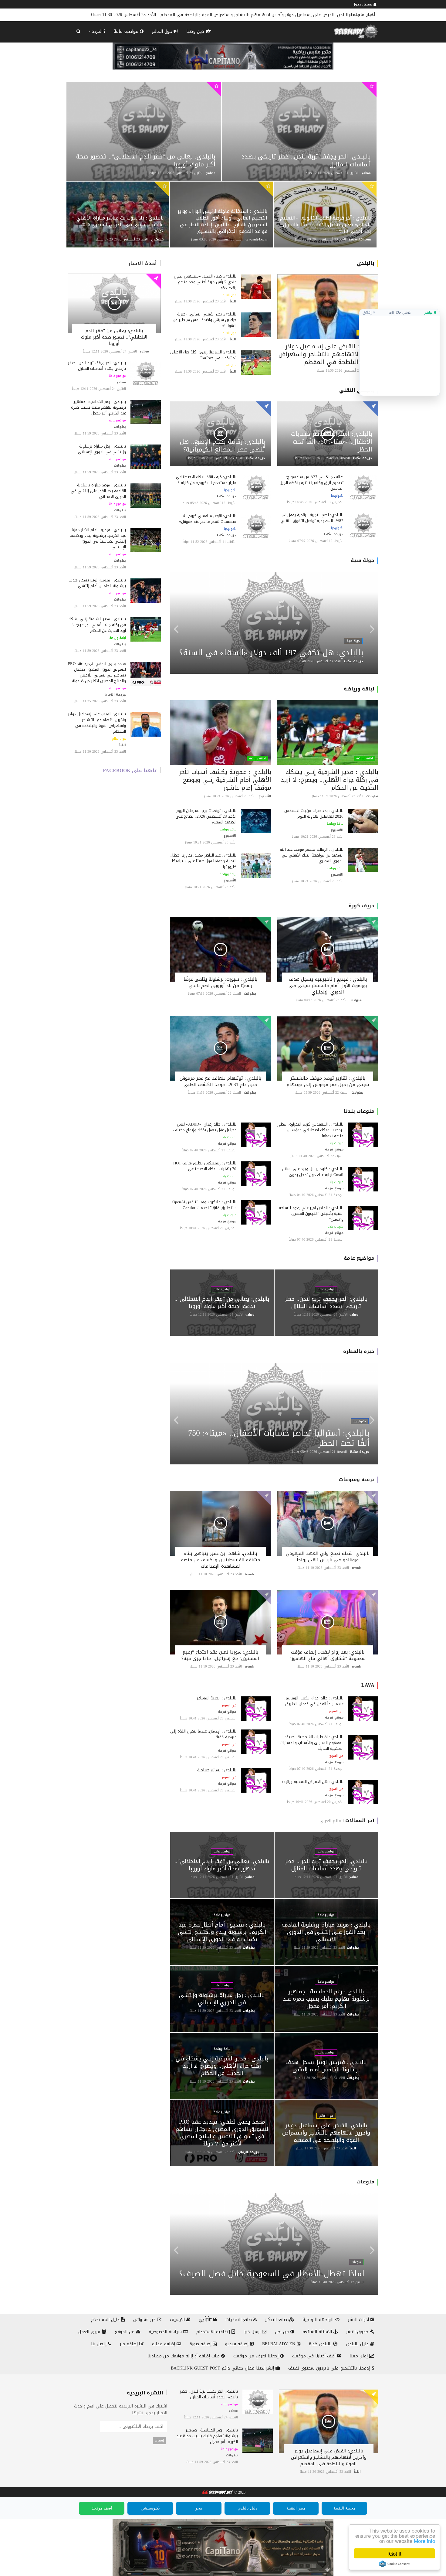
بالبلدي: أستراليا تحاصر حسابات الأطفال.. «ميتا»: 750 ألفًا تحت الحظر (332, 441)
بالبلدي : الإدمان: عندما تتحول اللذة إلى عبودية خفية (203, 1734)
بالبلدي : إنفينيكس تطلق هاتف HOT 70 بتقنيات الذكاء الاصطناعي (205, 1166)
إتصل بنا (100, 2344)
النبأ (123, 745)
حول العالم (163, 31)
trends (356, 1568)
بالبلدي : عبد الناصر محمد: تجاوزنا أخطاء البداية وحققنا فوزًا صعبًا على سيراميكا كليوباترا (203, 861)
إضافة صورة (201, 2344)
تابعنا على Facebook (130, 770)
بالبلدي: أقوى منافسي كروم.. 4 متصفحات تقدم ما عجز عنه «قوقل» (208, 519)
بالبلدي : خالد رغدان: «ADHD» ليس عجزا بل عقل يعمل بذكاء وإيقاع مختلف (205, 1127)
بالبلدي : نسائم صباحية (217, 1770)
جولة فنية (363, 560)
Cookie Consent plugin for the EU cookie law (394, 2564)
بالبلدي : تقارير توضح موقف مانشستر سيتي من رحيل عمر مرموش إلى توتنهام (328, 1081)
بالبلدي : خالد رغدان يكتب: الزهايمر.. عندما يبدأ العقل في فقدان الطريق (314, 1701)
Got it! (394, 2553)
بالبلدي (366, 263)
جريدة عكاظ (363, 458)
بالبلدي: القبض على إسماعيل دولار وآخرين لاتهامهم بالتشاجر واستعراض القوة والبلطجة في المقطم (97, 723)
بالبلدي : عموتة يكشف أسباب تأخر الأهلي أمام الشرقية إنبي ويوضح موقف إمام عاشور (225, 780)
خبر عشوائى (145, 2320)
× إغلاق (369, 312)
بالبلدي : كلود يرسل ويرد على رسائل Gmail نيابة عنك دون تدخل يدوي (313, 1172)
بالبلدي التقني (357, 390)
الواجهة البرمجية (319, 2320)
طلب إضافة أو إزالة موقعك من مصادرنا (184, 2356)
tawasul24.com (256, 239)
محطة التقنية (345, 2508)
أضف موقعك (102, 2508)
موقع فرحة (334, 1149)
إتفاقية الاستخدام (214, 2332)
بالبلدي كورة (321, 2344)
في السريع (336, 1711)
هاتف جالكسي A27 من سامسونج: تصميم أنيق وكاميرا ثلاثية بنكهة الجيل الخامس (311, 483)
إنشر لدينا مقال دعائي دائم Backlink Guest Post (223, 2368)
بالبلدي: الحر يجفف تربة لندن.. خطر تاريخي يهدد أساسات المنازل (306, 160)
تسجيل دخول (363, 4)
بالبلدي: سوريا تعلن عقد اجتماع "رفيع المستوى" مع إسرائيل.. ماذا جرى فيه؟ (220, 1655)
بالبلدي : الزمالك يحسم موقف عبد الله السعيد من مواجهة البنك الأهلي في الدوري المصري (312, 855)
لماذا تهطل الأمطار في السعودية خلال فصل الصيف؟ (272, 2274)
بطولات (120, 427)
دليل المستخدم (106, 2320)
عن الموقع (125, 2332)
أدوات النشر (359, 2320)
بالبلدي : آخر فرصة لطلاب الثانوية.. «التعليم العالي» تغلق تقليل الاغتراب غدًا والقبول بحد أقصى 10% (325, 225)
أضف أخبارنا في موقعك (315, 2356)
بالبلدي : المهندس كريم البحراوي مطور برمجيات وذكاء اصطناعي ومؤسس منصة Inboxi (310, 1130)
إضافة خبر (130, 2344)
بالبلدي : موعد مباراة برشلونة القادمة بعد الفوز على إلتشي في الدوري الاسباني (98, 491)
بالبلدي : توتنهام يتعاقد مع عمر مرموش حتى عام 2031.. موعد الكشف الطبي (220, 1081)
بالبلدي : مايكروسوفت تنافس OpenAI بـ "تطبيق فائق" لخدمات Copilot (204, 1205)
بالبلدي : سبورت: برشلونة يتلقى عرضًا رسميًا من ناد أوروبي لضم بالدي (220, 982)
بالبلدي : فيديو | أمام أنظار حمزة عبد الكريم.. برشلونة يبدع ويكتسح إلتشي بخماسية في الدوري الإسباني (98, 538)
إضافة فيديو (238, 2344)
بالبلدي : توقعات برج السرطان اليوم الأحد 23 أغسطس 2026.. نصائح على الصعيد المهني (206, 816)
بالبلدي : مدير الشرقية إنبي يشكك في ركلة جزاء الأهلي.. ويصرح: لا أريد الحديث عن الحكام (97, 625)
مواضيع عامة (127, 31)
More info (424, 2541)
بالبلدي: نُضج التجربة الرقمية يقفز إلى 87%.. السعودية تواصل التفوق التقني (311, 518)
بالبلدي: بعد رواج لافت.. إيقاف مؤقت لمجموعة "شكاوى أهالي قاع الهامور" (328, 1655)
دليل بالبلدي (358, 2344)
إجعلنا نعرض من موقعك (257, 2356)
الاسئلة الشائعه (318, 2332)
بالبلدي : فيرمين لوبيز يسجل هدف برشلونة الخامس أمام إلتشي (97, 583)
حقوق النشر (358, 2332)
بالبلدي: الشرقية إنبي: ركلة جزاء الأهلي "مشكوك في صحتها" (203, 355)
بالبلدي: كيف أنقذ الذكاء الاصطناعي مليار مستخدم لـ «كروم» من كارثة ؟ (206, 480)
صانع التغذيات (239, 2320)
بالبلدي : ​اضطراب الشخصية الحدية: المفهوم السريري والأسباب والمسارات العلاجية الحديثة (312, 1743)
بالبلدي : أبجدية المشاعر (217, 1698)
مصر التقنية (296, 2508)
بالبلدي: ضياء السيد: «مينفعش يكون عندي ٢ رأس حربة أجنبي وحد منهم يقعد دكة (205, 282)
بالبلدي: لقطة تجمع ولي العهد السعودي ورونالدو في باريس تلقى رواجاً (328, 1557)
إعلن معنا (359, 2356)
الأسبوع (337, 830)
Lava (368, 1685)
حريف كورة (362, 906)
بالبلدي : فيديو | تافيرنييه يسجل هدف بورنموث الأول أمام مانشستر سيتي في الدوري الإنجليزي (328, 986)
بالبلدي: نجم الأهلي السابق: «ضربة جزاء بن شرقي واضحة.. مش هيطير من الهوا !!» (272, 15)
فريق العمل (90, 2332)
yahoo (211, 173)
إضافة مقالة (164, 2344)
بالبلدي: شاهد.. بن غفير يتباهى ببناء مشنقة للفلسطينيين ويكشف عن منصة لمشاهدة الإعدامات (221, 1560)
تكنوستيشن (150, 2508)
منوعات (365, 2182)
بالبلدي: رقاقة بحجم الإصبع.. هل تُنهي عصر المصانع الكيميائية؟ (223, 445)
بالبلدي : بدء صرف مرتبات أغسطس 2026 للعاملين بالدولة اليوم (314, 813)
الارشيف (178, 2320)
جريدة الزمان (115, 695)
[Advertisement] (400, 353)
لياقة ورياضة (118, 638)
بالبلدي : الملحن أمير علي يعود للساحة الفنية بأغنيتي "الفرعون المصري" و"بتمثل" (311, 1213)
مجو (199, 2508)
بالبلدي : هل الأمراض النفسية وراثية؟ (313, 1782)
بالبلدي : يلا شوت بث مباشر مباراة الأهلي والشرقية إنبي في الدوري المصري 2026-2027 (120, 225)
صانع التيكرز (277, 2320)
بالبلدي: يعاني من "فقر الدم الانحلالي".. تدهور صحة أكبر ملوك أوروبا (146, 160)
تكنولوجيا (337, 496)
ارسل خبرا (253, 2332)
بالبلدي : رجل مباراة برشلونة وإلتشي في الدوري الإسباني (102, 449)
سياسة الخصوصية (166, 2332)
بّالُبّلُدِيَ (206, 2320)
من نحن (283, 2332)
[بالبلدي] (217, 2493)
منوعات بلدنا (359, 1111)
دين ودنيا (196, 31)
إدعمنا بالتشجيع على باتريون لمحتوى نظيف (330, 2368)
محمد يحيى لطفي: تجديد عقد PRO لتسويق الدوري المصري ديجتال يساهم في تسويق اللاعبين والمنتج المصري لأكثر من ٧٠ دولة (97, 672)
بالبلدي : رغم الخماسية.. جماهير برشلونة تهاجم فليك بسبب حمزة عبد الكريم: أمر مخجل (98, 407)
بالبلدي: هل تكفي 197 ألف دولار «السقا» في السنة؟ (271, 653)
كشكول (157, 239)
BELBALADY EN (279, 2344)
